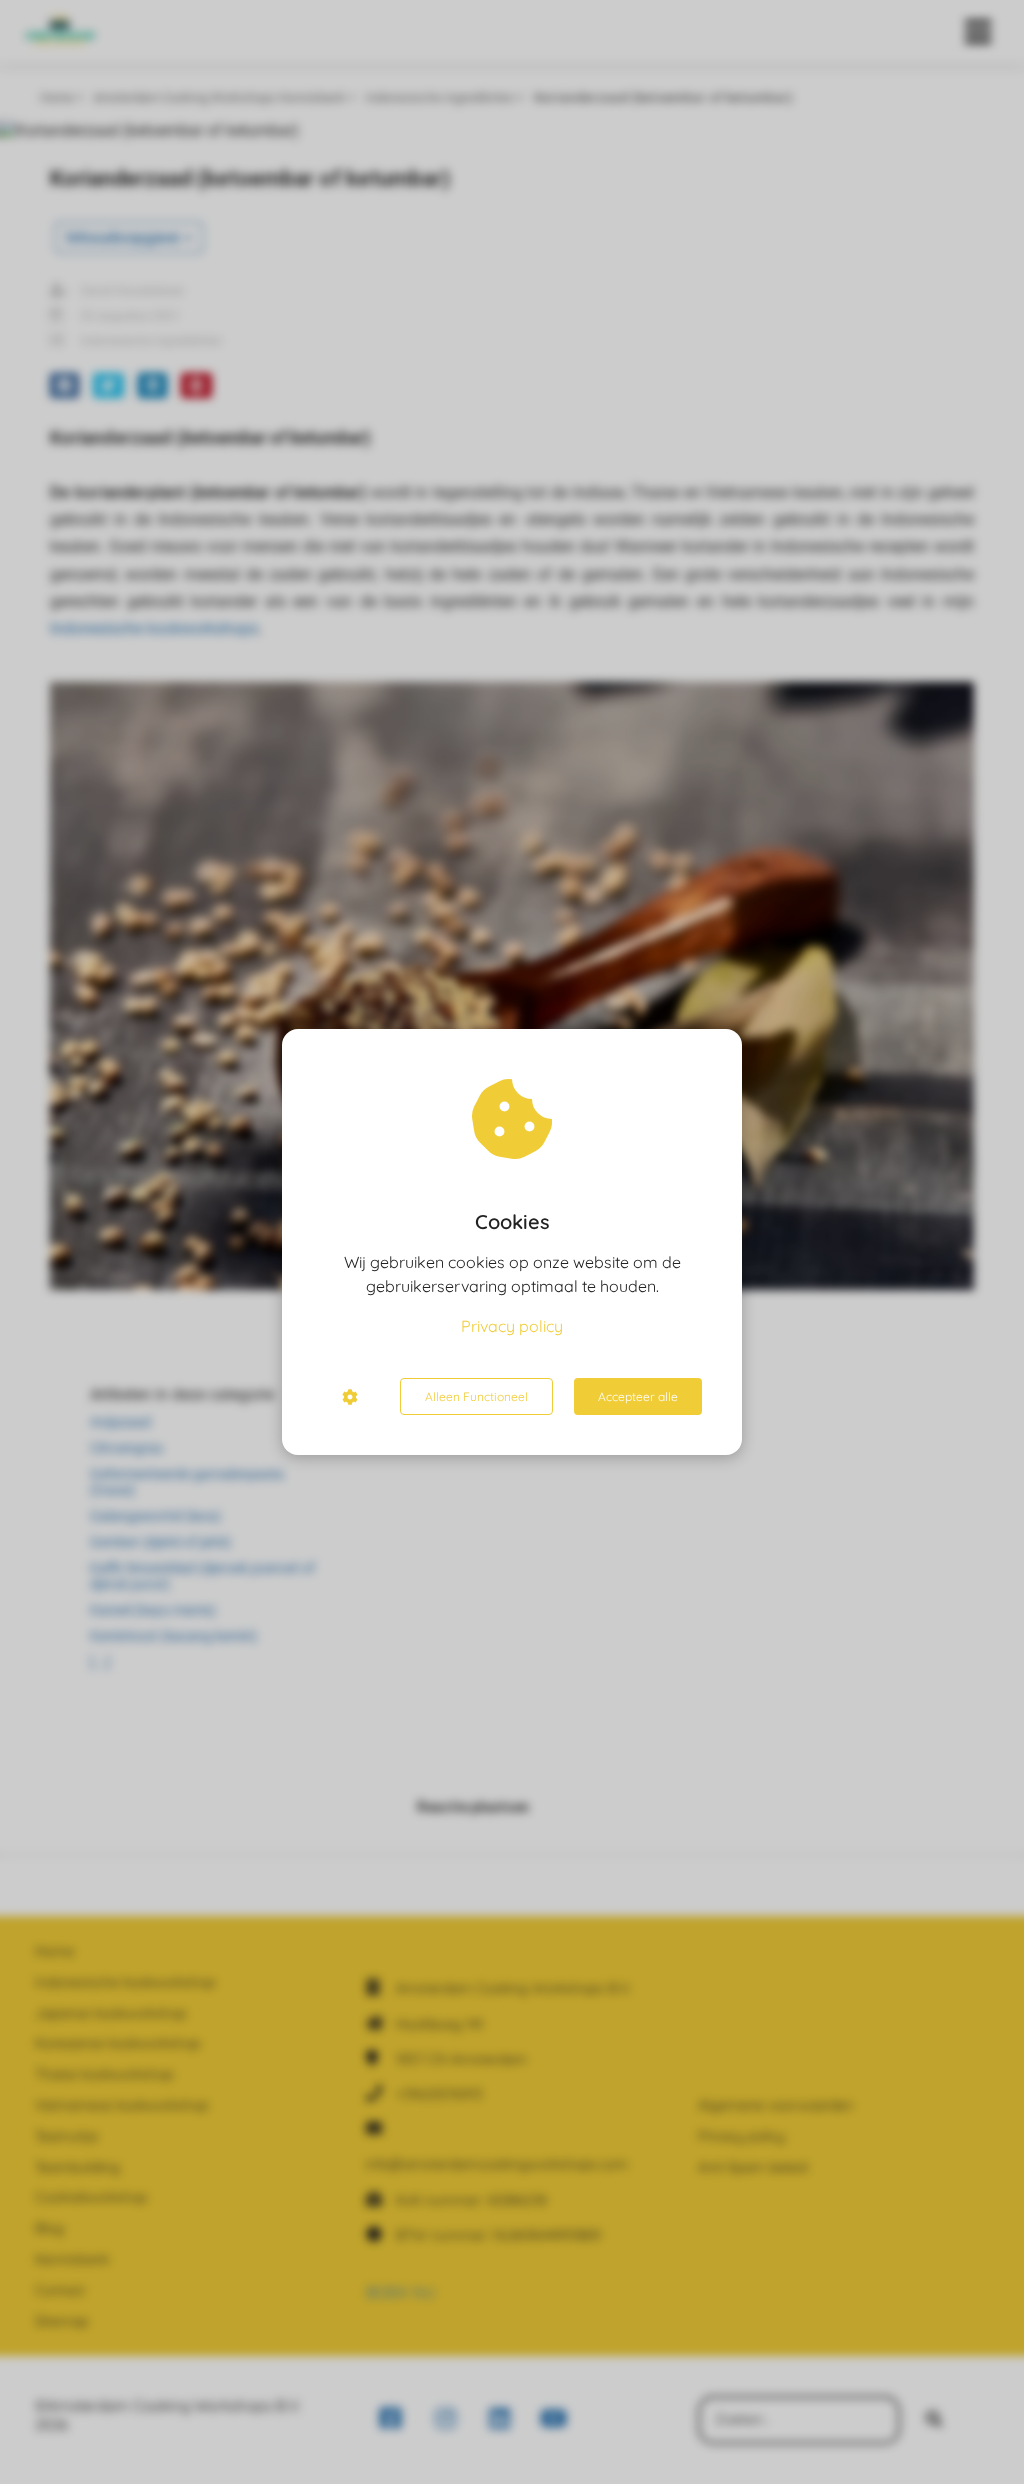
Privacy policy (512, 1326)
